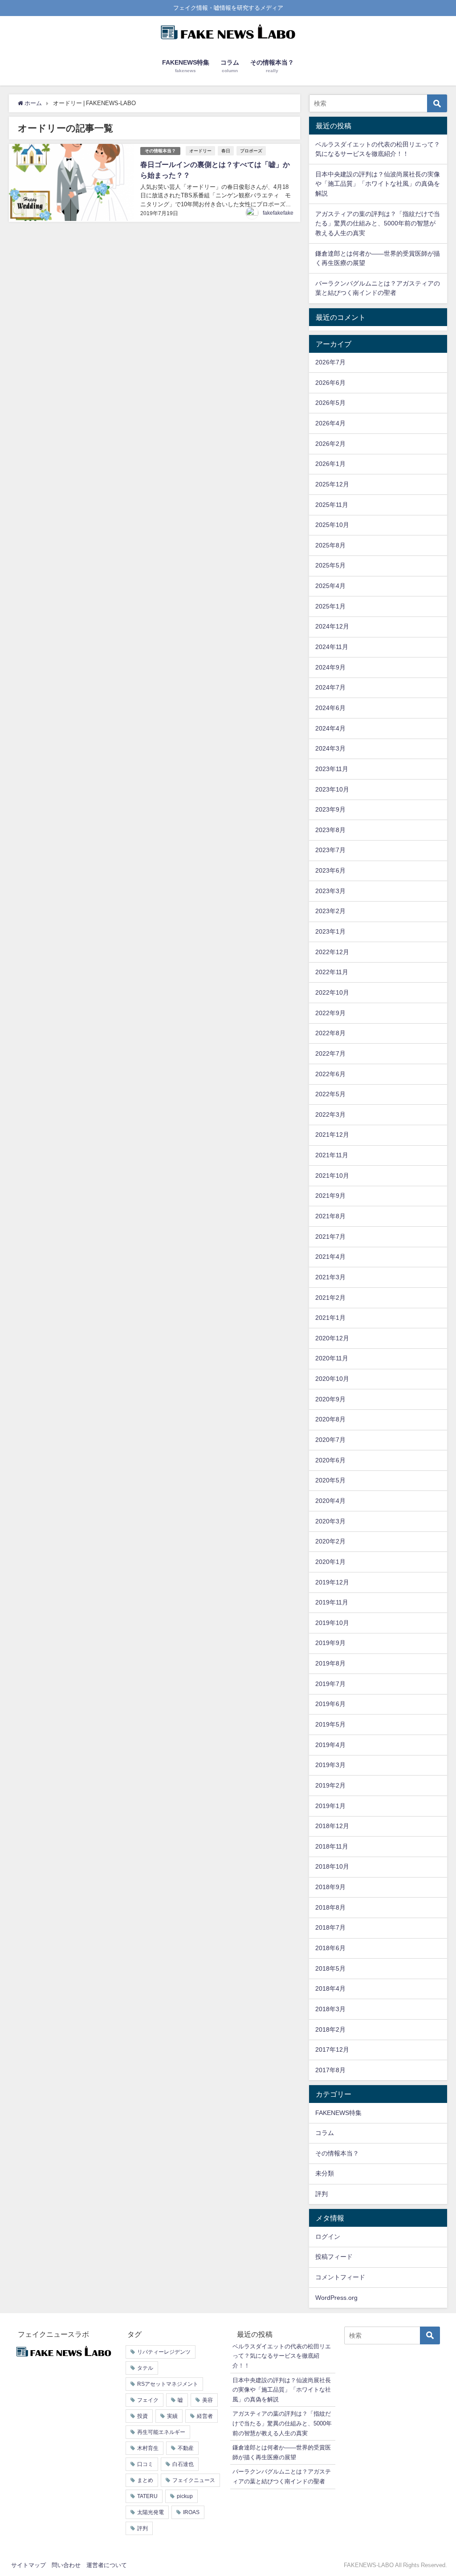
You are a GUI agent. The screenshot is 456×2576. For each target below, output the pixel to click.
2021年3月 (330, 1277)
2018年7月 (330, 1927)
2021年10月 (332, 1176)
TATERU (147, 2496)
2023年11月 (332, 769)
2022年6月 (330, 1074)
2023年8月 (330, 830)
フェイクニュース (194, 2480)
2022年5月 (330, 1094)
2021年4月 (330, 1257)
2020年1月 (330, 1562)
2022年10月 (332, 992)
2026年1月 (330, 464)
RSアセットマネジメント (168, 2384)
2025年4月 (330, 586)
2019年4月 (330, 1745)
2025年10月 (332, 525)
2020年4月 (330, 1501)
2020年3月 (330, 1521)
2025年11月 (332, 505)
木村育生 (148, 2448)
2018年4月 (330, 1988)
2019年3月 (330, 1765)
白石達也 (183, 2464)
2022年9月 (330, 1013)
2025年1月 (330, 606)
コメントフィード (340, 2277)
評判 (322, 2194)
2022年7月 (330, 1053)
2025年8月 (330, 545)
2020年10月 (332, 1379)
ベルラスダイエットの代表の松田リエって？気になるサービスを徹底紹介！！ (282, 2356)
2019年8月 (330, 1663)
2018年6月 (330, 1948)
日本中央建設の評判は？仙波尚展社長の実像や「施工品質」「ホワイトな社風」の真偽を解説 (378, 184)
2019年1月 (330, 1806)
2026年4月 (330, 423)
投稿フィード (334, 2257)
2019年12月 (332, 1582)
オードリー (200, 151)
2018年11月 (332, 1846)
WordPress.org (336, 2298)
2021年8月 (330, 1216)
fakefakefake (278, 213)
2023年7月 (330, 850)
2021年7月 (330, 1237)
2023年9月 (330, 809)
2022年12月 (332, 952)
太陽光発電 (151, 2512)
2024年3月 (330, 748)
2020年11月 (332, 1358)
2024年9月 (330, 667)
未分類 (325, 2173)
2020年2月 (330, 1541)
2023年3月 (330, 891)
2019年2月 (330, 1785)
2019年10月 (332, 1623)
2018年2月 (330, 2029)
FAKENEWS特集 (338, 2113)
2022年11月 (332, 972)
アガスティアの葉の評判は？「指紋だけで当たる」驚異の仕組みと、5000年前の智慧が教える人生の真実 (378, 223)
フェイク (148, 2400)
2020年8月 (330, 1419)
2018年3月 (330, 2009)
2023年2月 (330, 911)
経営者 (205, 2416)
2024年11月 (332, 647)
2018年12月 (332, 1826)
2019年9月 (330, 1643)
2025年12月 (332, 484)
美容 (208, 2400)
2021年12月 (332, 1135)
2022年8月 (330, 1033)
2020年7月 (330, 1440)
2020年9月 (330, 1399)
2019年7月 (330, 1684)
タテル (145, 2368)
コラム (325, 2133)
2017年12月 (332, 2049)
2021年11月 (332, 1155)
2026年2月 (330, 444)
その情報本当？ (160, 151)
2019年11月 (332, 1602)
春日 (226, 151)
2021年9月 (330, 1196)
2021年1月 (330, 1318)
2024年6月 (330, 708)
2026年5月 (330, 403)
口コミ (145, 2464)
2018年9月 (330, 1887)
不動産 (186, 2448)
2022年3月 (330, 1114)
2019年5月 (330, 1724)
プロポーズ (251, 151)
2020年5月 (330, 1480)
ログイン (328, 2237)
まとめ (145, 2480)
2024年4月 (330, 728)
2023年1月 (330, 931)
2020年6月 (330, 1460)
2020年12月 (332, 1338)
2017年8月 (330, 2070)
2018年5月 (330, 1968)
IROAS (191, 2512)
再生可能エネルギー (161, 2432)
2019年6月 (330, 1704)
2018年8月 (330, 1907)
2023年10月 (332, 789)
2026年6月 (330, 383)
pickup (185, 2496)
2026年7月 (330, 362)
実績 (172, 2416)
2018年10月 (332, 1866)
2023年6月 (330, 870)
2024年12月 (332, 626)
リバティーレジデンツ (164, 2352)
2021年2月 (330, 1298)
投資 (142, 2416)
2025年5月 (330, 565)
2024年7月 (330, 687)
